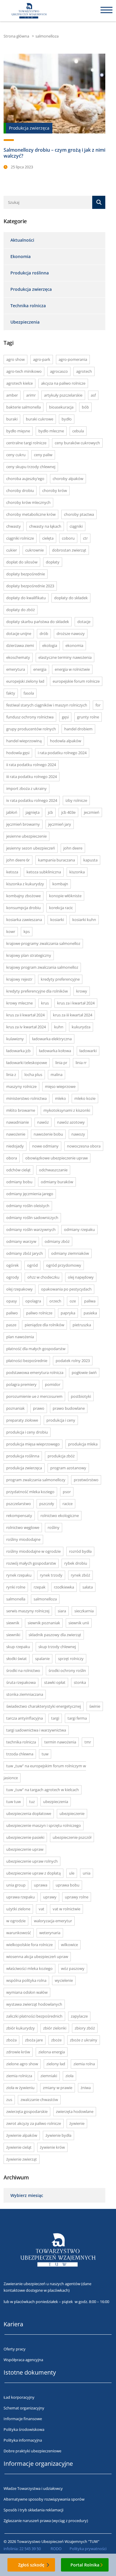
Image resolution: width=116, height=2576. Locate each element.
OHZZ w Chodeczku (43, 1277)
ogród (32, 1265)
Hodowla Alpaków (66, 741)
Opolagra (33, 1301)
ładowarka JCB (18, 1051)
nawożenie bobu (48, 1134)
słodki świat (17, 1659)
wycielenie (64, 1980)
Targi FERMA (77, 1718)
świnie (95, 1706)
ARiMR (31, 395)
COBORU (68, 538)
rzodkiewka (64, 1587)
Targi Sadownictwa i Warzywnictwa (36, 1730)
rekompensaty (19, 1516)
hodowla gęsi (18, 753)
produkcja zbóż (61, 1456)
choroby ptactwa (79, 514)
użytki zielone (18, 1909)
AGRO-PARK (42, 359)
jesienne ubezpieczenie (26, 836)
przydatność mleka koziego (30, 1492)
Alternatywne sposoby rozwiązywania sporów (44, 2499)
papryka (68, 1313)
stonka (80, 1682)
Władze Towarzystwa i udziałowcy (33, 2488)
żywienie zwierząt (22, 2159)
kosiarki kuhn (84, 920)
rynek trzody (51, 1575)
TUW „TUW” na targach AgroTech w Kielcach (43, 1790)
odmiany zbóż (57, 1241)
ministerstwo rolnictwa (26, 1098)
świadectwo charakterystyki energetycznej (44, 1706)
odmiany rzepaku (79, 1229)
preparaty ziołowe (22, 1420)
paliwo (12, 1313)
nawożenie (16, 1134)
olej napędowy (81, 1277)
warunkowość (19, 1933)
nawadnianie (18, 1122)
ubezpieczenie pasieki (25, 1837)
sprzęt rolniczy (71, 1659)
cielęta (48, 538)
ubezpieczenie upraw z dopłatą (33, 1873)
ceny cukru (16, 455)
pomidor (53, 1384)
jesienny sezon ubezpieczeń (31, 848)
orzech (55, 1301)
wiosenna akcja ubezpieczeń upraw (37, 1957)
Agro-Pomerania (73, 359)
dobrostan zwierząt (69, 550)
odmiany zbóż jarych (25, 1253)
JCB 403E (68, 812)
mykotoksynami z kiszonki (67, 1110)
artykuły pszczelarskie (63, 395)
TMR (88, 1742)
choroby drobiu (20, 490)
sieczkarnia (84, 1611)
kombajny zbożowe (23, 896)
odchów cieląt (18, 1170)
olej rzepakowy (19, 1289)
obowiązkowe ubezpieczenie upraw (57, 1158)
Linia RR (81, 1063)
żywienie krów (52, 2147)
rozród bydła (80, 1551)
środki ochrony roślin (67, 1670)
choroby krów (55, 490)
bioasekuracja (61, 407)
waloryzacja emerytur (53, 1921)
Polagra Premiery (21, 1384)
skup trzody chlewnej (57, 1647)
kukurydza (81, 1027)
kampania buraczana (57, 860)
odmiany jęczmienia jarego (30, 1194)
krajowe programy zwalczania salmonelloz (43, 943)
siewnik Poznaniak (44, 1623)
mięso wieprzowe (60, 1086)
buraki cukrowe (40, 419)
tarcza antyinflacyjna (25, 1718)
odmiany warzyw (21, 1241)
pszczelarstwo (19, 1504)
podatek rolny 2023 (73, 1361)
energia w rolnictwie (72, 669)
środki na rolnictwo (23, 1670)
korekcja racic (61, 908)
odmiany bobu (19, 1182)
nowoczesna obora (84, 1146)
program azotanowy (68, 1468)
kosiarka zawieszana (24, 920)
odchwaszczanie (53, 1170)
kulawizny (15, 1039)
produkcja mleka (83, 1444)
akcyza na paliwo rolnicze (63, 383)
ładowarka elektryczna (52, 1039)
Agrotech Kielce (19, 383)
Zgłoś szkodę (31, 2565)
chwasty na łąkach (45, 526)
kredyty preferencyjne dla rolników (37, 991)
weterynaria (50, 1933)
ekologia (50, 645)
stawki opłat (55, 1682)
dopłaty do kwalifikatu (26, 598)
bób (85, 407)
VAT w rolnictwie (66, 1909)
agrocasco (59, 371)
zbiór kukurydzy (21, 2028)
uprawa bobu (68, 1885)
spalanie (42, 1659)
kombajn (60, 884)
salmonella (16, 1599)
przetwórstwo (86, 1480)
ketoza (12, 872)
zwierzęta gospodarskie (27, 2111)
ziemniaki (49, 2076)
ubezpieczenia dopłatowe (29, 1813)
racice (68, 1504)
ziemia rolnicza (19, 2076)
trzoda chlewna (20, 1754)
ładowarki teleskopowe (27, 1063)
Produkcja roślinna (30, 273)
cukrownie (35, 550)
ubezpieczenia (56, 1802)
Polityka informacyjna (23, 2440)
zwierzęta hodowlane (75, 2111)
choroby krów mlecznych (28, 502)
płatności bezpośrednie (27, 1361)
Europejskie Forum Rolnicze (76, 681)
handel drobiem (78, 729)
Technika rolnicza (28, 306)
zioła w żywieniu (20, 2088)
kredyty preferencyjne (60, 979)
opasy (12, 1301)
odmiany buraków (57, 1182)
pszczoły (47, 1504)
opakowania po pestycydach (66, 1289)
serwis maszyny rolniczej (28, 1611)
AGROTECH (84, 371)
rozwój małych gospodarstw (31, 1563)
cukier (12, 550)
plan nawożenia (20, 1337)
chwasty (14, 526)
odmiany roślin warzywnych (31, 1229)
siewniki (13, 1635)
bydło (67, 419)
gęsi (65, 717)
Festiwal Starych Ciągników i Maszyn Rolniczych (47, 705)
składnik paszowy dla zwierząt (55, 1635)
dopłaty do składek (71, 598)
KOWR (11, 931)
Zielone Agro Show (22, 2064)
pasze (11, 1325)
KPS (27, 931)
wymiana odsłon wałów (27, 1992)
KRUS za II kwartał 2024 (25, 1015)
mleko (61, 1098)
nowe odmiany (45, 1146)
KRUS (45, 1003)
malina (57, 1075)
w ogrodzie (16, 1921)
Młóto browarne (21, 1110)
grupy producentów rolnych (31, 729)
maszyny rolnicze (21, 1086)
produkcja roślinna (23, 1456)
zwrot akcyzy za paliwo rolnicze (34, 2123)
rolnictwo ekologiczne (60, 1516)
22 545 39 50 (30, 2549)
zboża (11, 2040)
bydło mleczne (51, 431)
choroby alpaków (68, 479)
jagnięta (33, 812)
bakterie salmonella (23, 407)
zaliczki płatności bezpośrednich (34, 2016)
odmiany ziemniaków (70, 1253)
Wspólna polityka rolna (26, 1980)
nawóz (43, 1122)
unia (87, 1873)
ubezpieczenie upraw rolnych (32, 1861)
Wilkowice (69, 1945)
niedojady (15, 1146)
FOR (98, 705)
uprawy (50, 1897)
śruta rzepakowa (21, 1682)
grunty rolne (88, 717)
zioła (69, 2076)
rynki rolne (16, 1587)
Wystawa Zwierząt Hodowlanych (34, 2004)
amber (12, 395)
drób (44, 633)
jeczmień (92, 812)
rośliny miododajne (23, 1539)
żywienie (77, 2123)
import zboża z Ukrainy (26, 788)
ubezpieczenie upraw (25, 1849)
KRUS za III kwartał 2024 (73, 1015)
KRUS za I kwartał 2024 (76, 1003)
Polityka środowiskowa (24, 2429)
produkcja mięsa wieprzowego (33, 1444)
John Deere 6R (18, 860)
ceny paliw (43, 455)
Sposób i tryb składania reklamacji (33, 2510)
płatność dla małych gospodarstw (36, 1349)
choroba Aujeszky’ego (25, 479)
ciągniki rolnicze (20, 538)
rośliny (54, 1527)
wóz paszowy (73, 1968)
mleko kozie (85, 1098)
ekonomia (74, 645)
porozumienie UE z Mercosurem (34, 1396)
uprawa (41, 1885)
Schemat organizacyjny (24, 2408)
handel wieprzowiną (24, 741)
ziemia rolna (84, 2064)
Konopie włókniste (65, 896)
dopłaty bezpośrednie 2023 (30, 586)
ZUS (9, 2100)
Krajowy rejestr (19, 979)
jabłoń (12, 812)
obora (12, 1158)
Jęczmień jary (60, 824)
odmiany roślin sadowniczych (32, 1218)
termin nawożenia (60, 1742)
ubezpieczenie (72, 1813)
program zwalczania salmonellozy (36, 1480)
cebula (78, 431)
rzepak (40, 1587)
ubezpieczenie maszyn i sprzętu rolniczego (44, 1825)
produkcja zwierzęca (24, 1468)
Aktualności (22, 240)
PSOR (67, 1492)
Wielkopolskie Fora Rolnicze (29, 1945)
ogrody (13, 1277)
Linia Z (11, 1075)
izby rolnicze (76, 800)
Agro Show (15, 359)
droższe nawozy (71, 633)
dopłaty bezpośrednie (26, 574)
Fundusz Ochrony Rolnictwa (30, 717)
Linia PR (61, 1063)
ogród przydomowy (64, 1265)
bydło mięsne (18, 431)
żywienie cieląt (19, 2147)
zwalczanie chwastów (39, 2100)
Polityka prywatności (88, 2549)
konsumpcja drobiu (23, 908)
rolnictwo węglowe (23, 1527)
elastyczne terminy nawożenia (65, 657)
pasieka (90, 1313)
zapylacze (79, 2016)
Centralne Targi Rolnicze (26, 443)
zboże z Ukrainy (84, 2040)
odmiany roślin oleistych (28, 1206)
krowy (82, 991)
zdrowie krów (18, 2052)
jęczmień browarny (23, 824)
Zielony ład (56, 2064)
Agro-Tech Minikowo (24, 371)
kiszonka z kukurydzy (25, 884)
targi (55, 1718)
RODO (56, 2549)
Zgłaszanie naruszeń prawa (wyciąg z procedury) (46, 2521)
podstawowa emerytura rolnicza (35, 1372)
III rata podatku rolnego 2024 (32, 777)
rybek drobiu (76, 1563)
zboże (56, 2040)
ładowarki (88, 1051)
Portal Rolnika (85, 2565)
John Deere (73, 848)
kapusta (90, 860)
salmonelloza (45, 1599)
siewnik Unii (79, 1623)
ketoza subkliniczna (44, 872)
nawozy (78, 1134)
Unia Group (16, 1885)
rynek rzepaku (19, 1575)
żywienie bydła (58, 2135)
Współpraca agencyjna (23, 2360)
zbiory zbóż (85, 2028)
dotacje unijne (19, 633)
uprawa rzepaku (21, 1897)
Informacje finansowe (23, 2419)
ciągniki (76, 526)
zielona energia (52, 2052)
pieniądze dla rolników (44, 1325)
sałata (88, 1587)
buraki (12, 419)
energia (40, 669)
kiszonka (77, 872)
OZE (73, 1301)
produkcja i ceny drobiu (27, 1432)
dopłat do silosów (22, 562)
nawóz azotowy (71, 1122)
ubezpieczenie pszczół (72, 1837)
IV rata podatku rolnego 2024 (32, 800)
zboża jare (34, 2040)
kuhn (59, 1027)
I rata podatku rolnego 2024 (62, 753)
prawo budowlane (69, 1408)
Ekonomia (21, 256)
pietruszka (82, 1325)
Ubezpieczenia (25, 322)
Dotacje (84, 622)
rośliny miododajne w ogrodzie (33, 1551)
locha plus (33, 1075)
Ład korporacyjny (19, 2397)
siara (62, 1611)
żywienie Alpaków (22, 2135)
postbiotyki (81, 1396)
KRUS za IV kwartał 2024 (26, 1027)
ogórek (12, 1265)
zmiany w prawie (58, 2088)
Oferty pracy (15, 2349)
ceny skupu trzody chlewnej (31, 467)
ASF (93, 395)
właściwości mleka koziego (29, 1968)
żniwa (86, 2088)
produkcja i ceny (61, 1420)
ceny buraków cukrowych (77, 443)
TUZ (32, 1802)
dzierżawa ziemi (20, 645)
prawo (39, 1408)
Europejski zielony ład (25, 681)
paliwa (90, 1301)
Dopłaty (53, 562)
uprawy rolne (77, 1897)
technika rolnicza (21, 1742)
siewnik (13, 1623)
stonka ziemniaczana (25, 1694)
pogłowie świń (84, 1372)
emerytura (16, 669)
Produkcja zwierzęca (31, 289)
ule (72, 1873)
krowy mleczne (19, 1003)
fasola (29, 693)
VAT (41, 1909)
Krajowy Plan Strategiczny (29, 955)
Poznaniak (15, 1408)
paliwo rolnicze (39, 1313)
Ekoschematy (18, 657)
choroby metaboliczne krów (31, 514)
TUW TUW (14, 1802)
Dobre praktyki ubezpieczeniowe (32, 2451)
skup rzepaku (18, 1647)
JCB (50, 812)
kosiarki (57, 920)
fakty (11, 693)
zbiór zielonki (55, 2028)
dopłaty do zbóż (21, 610)
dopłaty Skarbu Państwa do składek (38, 622)
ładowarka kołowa (55, 1051)
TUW (45, 1754)
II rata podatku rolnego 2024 (31, 765)
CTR (85, 538)
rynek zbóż (80, 1575)
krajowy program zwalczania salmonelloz (42, 967)
